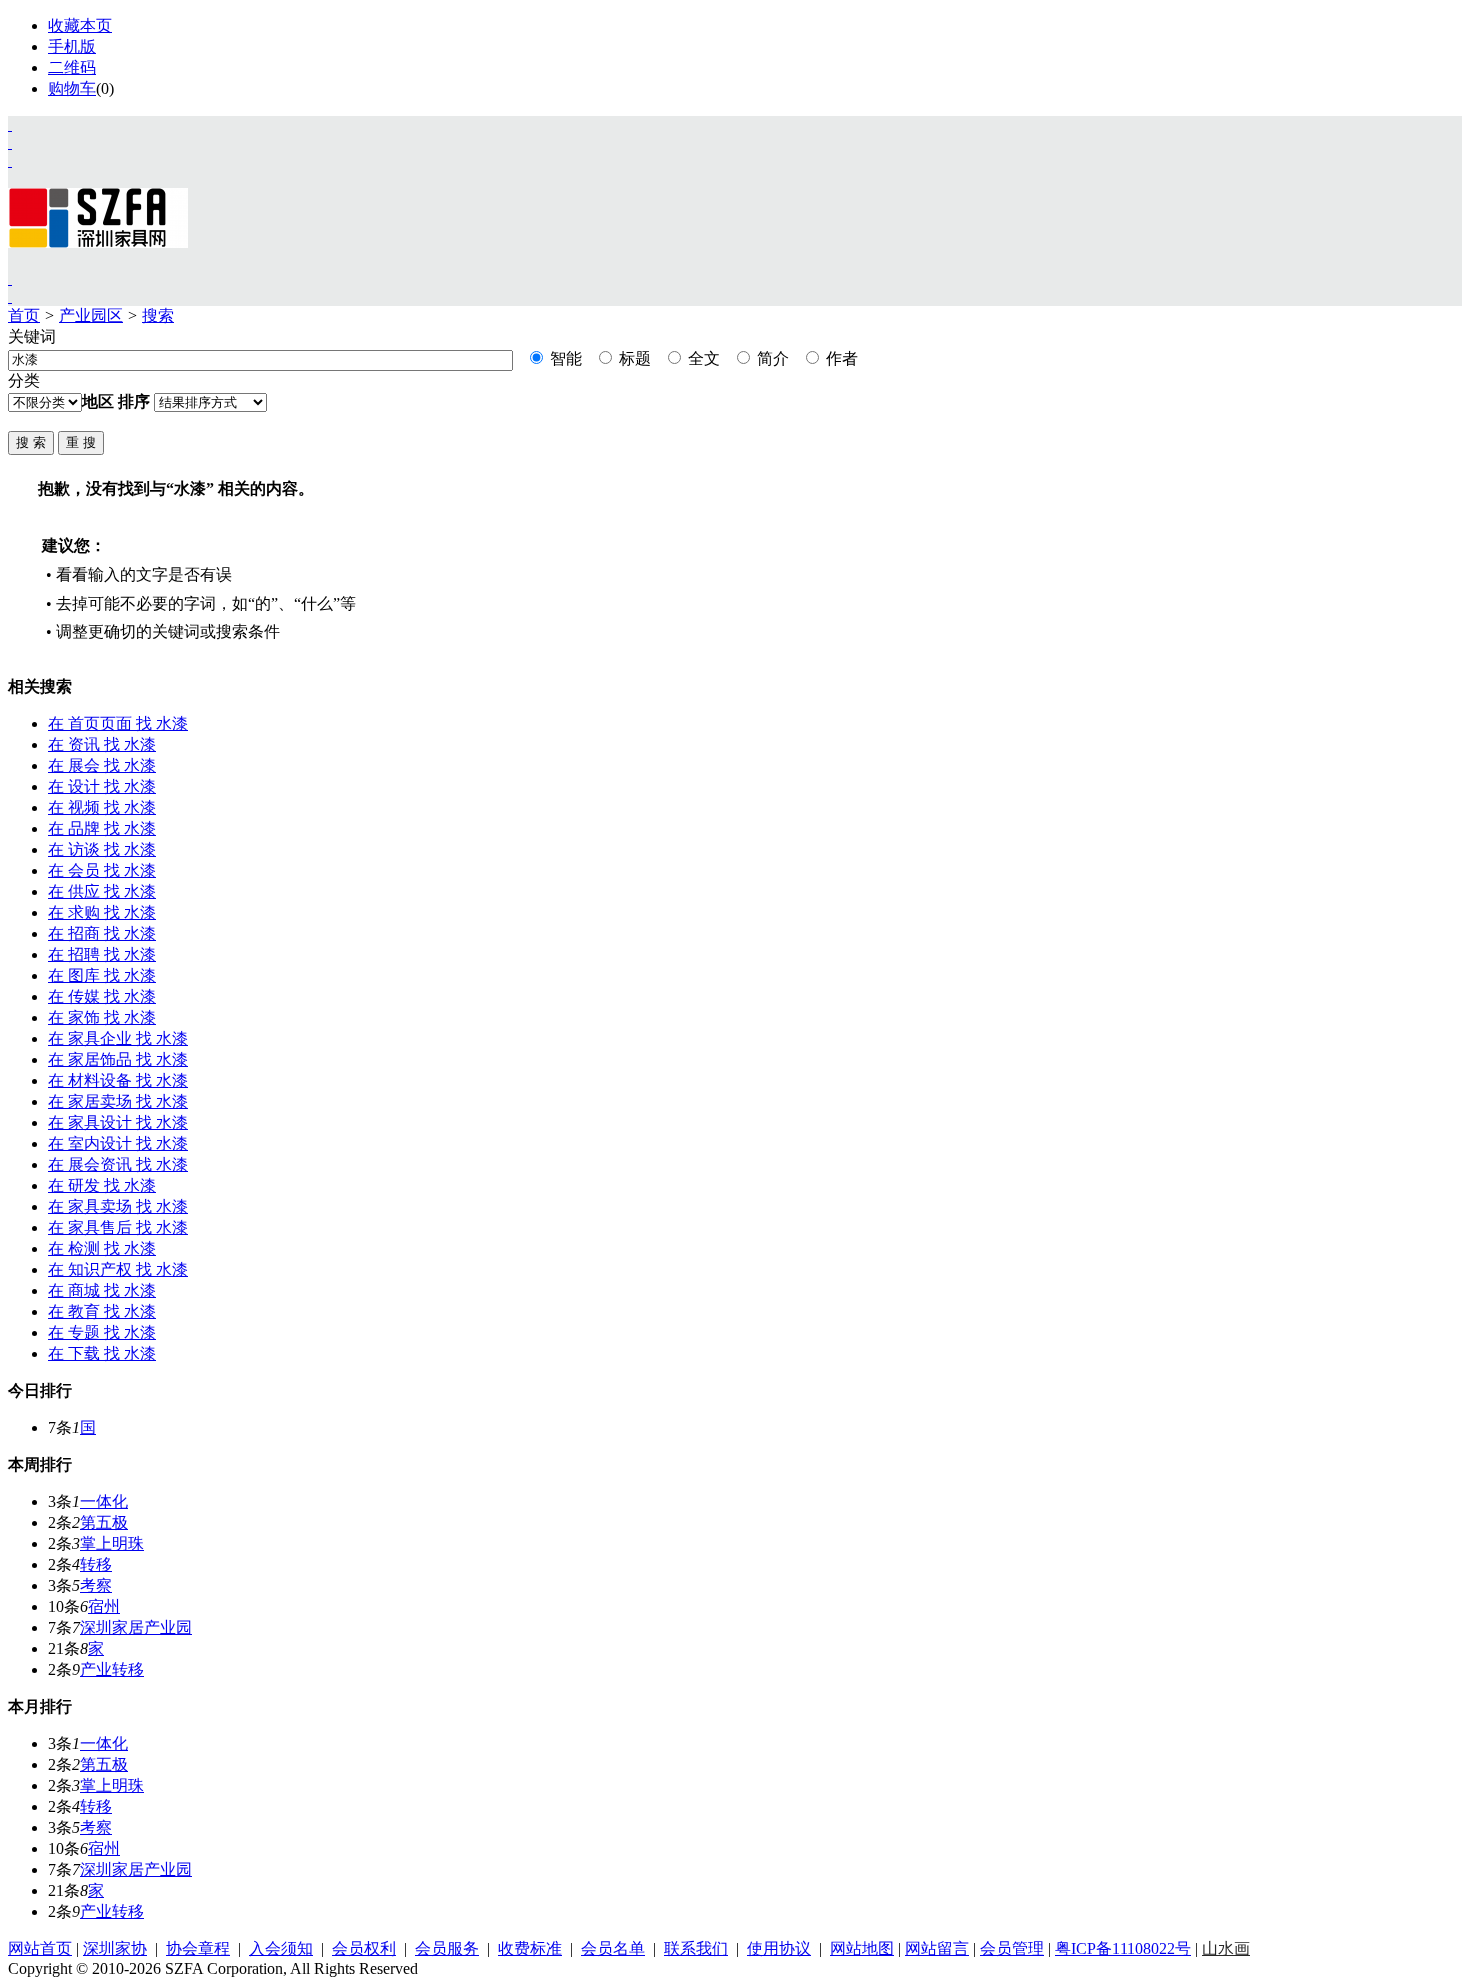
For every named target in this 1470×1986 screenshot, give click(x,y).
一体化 (104, 1501)
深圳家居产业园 (136, 1627)
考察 (96, 1585)
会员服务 (447, 1948)
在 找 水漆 (118, 723)
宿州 (104, 1606)
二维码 (72, 67)
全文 (702, 358)
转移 (96, 1564)
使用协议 (779, 1948)
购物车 (72, 88)
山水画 (1226, 1948)
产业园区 (91, 315)
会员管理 (1012, 1948)
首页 (24, 315)
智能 (564, 358)
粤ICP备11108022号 (1123, 1948)
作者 (840, 358)
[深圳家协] (10, 124)
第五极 (104, 1522)
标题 (633, 358)
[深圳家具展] (10, 142)
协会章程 (198, 1948)
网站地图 (862, 1948)
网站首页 (40, 1948)
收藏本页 (80, 25)
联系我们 (696, 1948)
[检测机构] (10, 296)
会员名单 (613, 1948)
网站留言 (937, 1948)
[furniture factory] (10, 160)
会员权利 (364, 1948)
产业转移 (112, 1669)
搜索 (158, 315)
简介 (771, 358)
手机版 (72, 46)
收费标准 (530, 1948)
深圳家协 (115, 1948)
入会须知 (281, 1948)
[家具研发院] (10, 278)
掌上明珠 (112, 1543)
